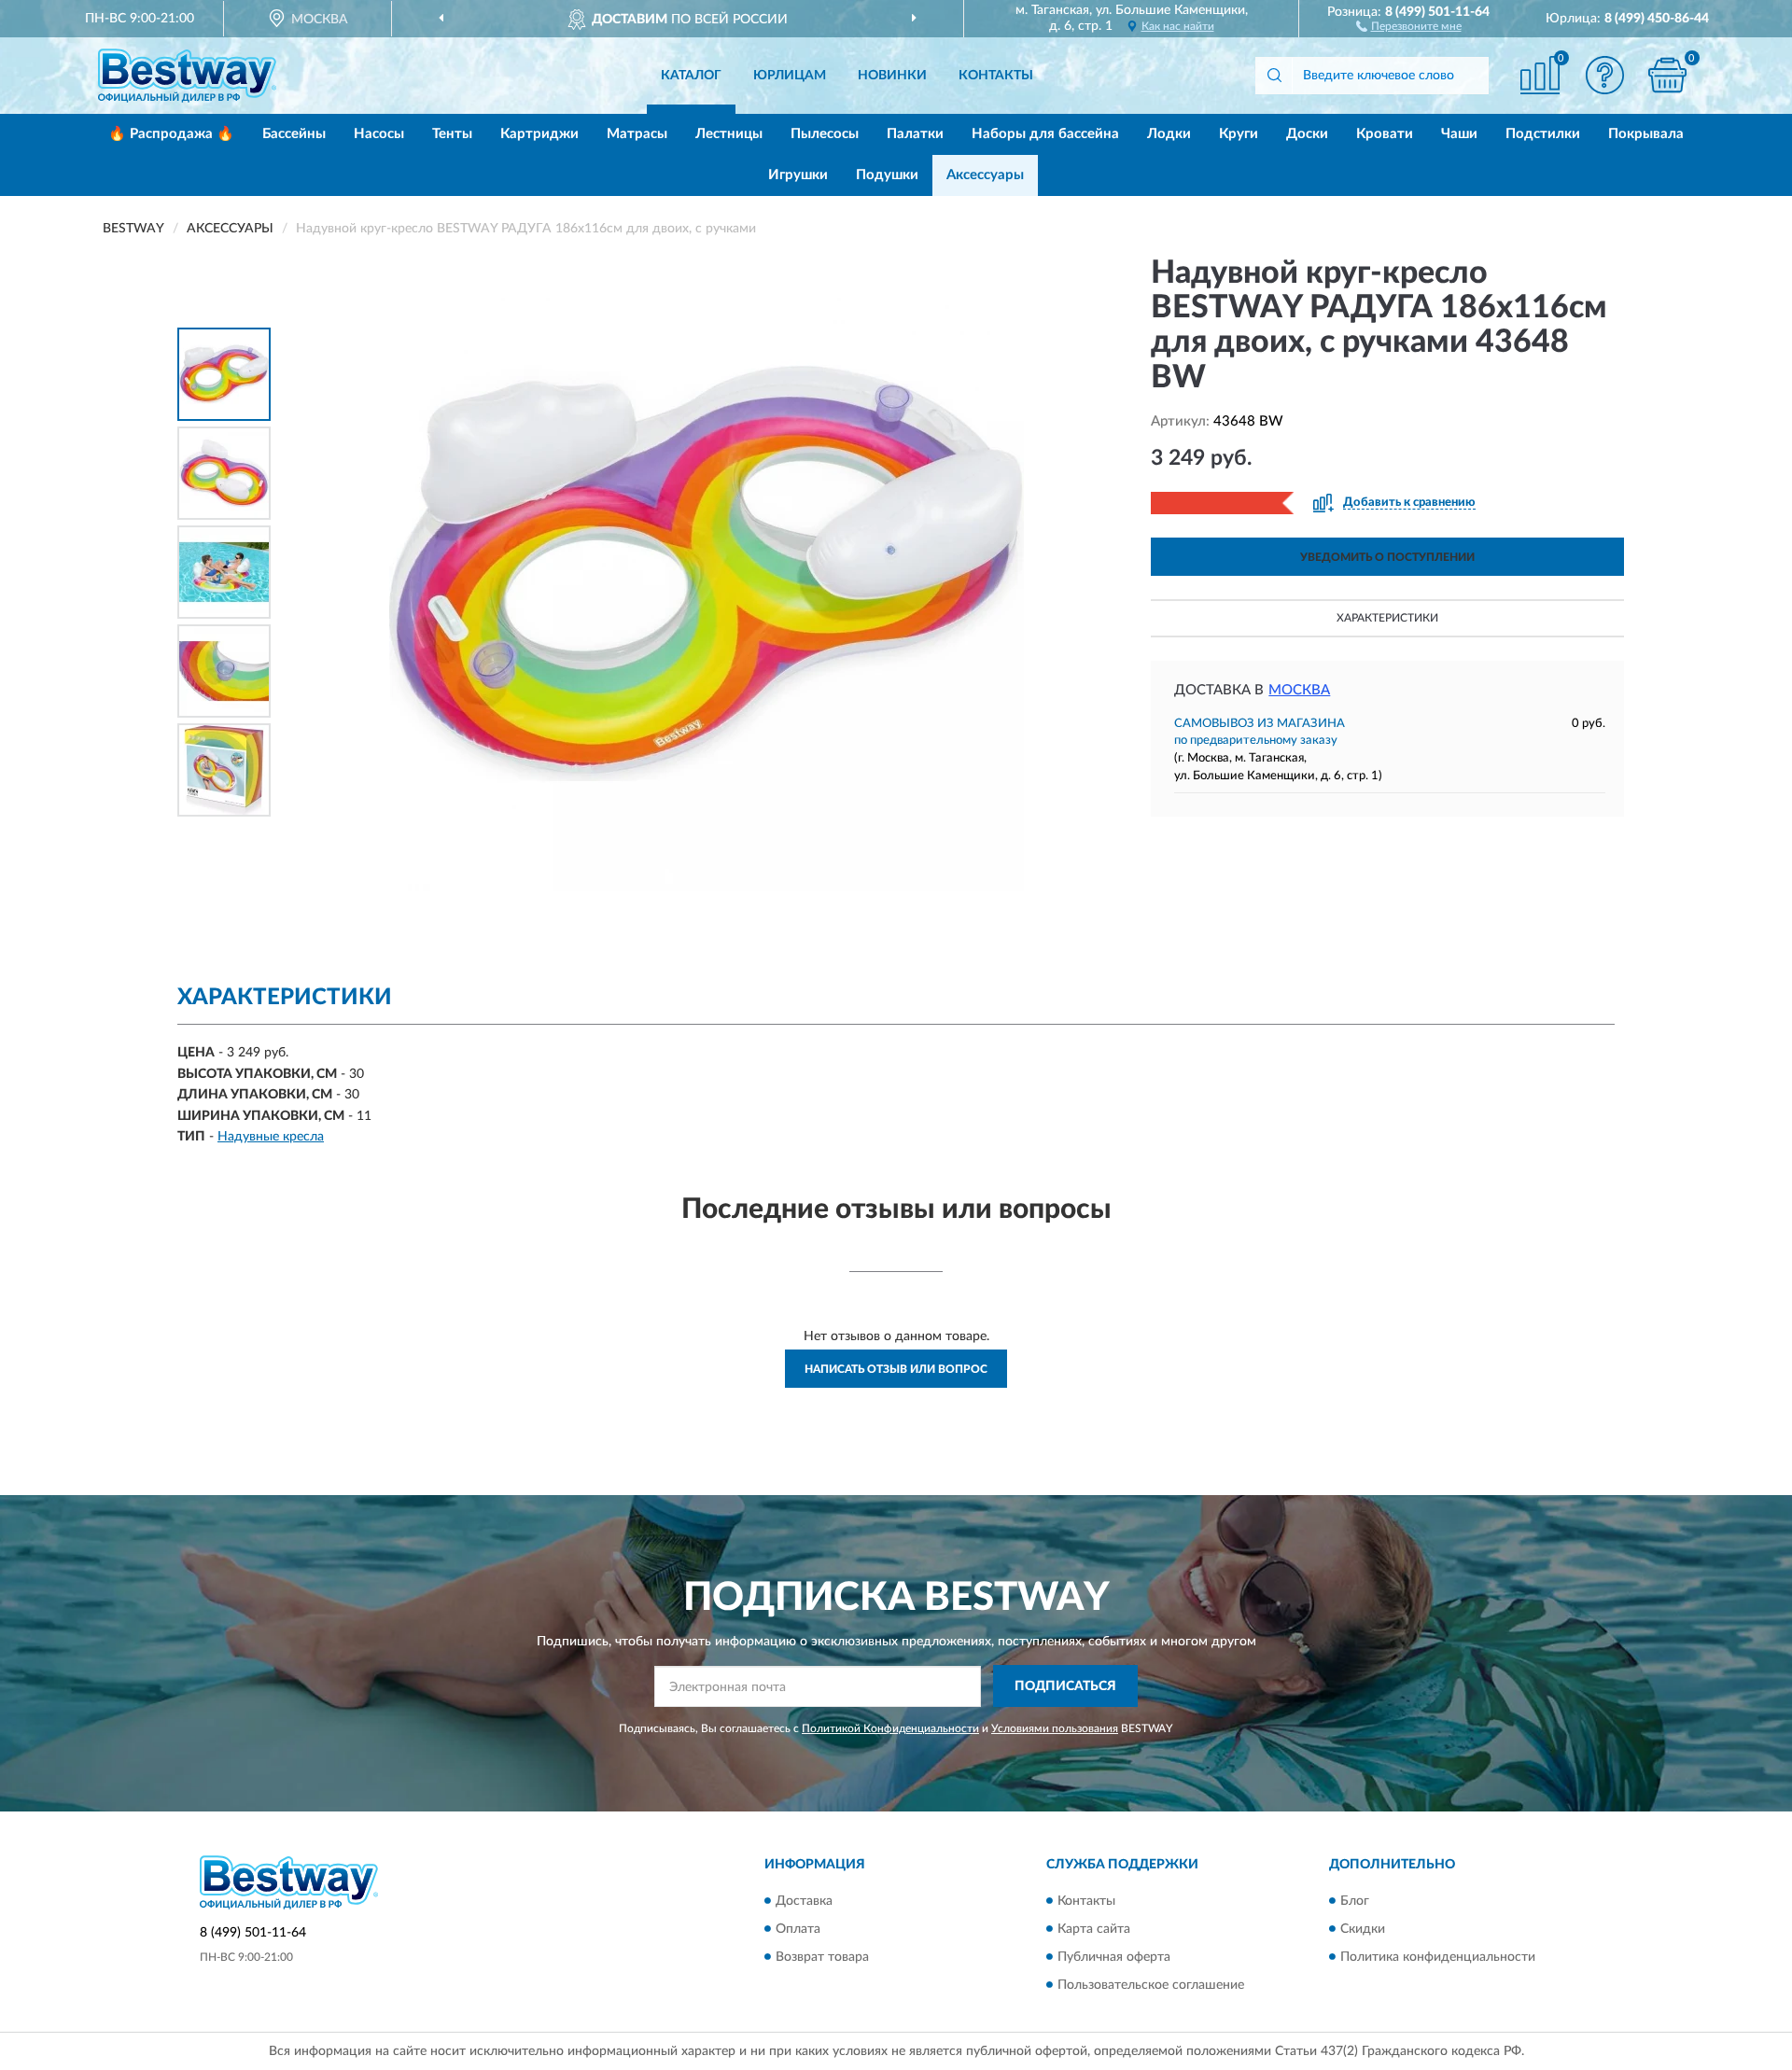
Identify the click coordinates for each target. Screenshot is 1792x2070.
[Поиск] (1274, 76)
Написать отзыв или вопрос (896, 1369)
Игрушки (798, 175)
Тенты (452, 134)
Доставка (804, 1901)
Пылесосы (825, 134)
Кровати (1385, 134)
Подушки (887, 175)
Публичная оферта (1114, 1957)
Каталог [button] (691, 76)
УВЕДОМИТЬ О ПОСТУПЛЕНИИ (1387, 557)
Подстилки (1543, 134)
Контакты (996, 76)
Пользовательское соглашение (1151, 1985)
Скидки (1363, 1929)
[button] (1409, 25)
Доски (1307, 134)
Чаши (1459, 134)
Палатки (915, 134)
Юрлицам (790, 76)
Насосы (379, 134)
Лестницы (729, 134)
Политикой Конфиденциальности (890, 1728)
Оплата (798, 1929)
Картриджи (539, 134)
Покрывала (1646, 134)
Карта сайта (1094, 1929)
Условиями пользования (1055, 1728)
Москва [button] (1299, 690)
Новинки (892, 76)
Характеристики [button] (1387, 618)
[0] (1668, 75)
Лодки (1169, 134)
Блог (1355, 1901)
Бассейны (294, 134)
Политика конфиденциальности (1438, 1957)
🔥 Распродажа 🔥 (171, 134)
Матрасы (637, 134)
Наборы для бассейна (1045, 134)
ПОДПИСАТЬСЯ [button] (1065, 1686)
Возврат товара (822, 1957)
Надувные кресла (271, 1137)
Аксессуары (985, 175)
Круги (1239, 134)
